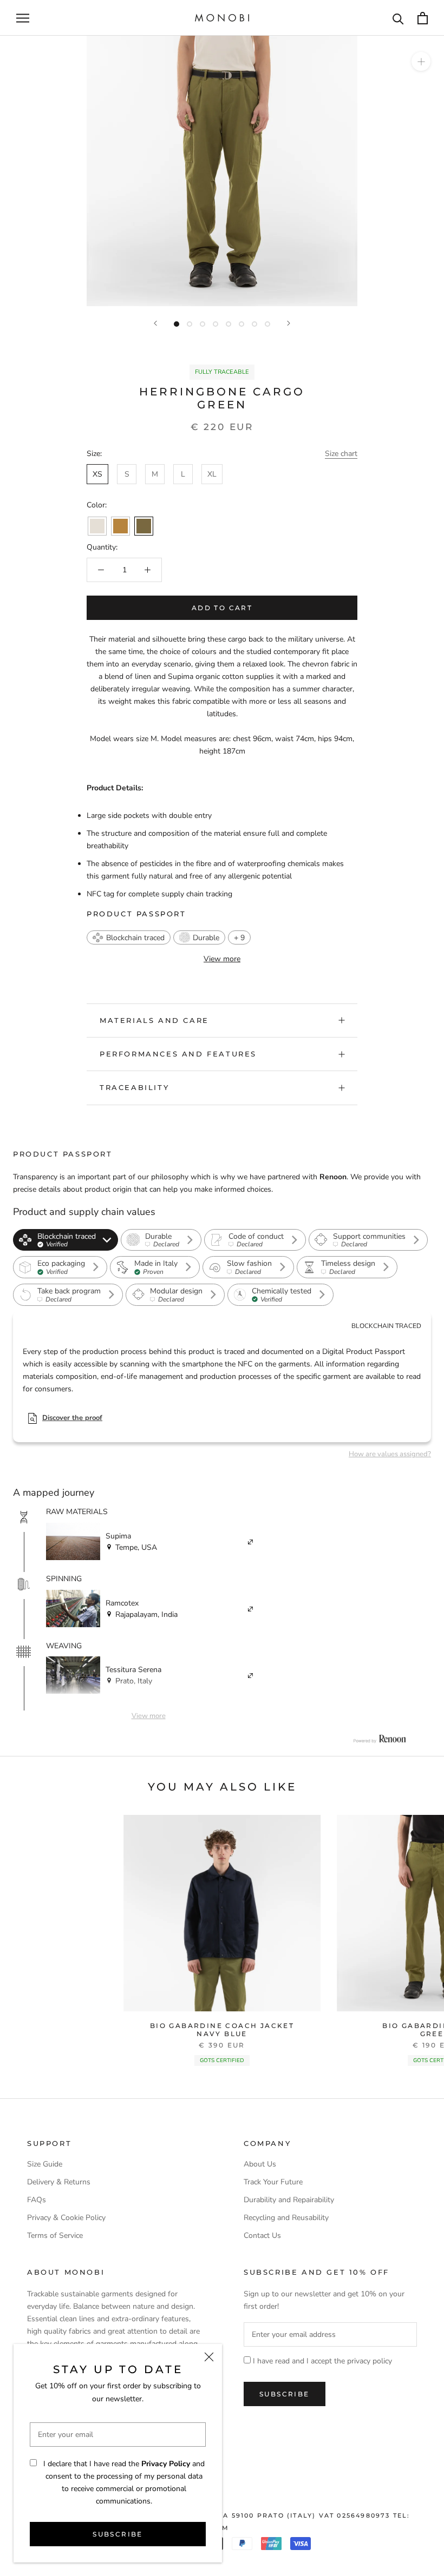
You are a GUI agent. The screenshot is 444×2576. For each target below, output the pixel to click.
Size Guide (45, 2164)
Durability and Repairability (289, 2200)
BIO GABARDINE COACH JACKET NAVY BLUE (222, 2029)
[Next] (289, 323)
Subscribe (118, 2534)
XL (212, 474)
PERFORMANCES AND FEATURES (178, 1054)
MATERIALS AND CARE (154, 1020)
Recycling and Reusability (286, 2218)
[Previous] (155, 323)
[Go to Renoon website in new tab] (380, 1739)
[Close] (209, 2357)
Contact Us (262, 2235)
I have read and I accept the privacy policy (322, 2361)
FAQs (37, 2200)
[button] (129, 937)
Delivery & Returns (59, 2182)
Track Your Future (273, 2182)
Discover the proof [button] (72, 1418)
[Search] (398, 18)
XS (97, 474)
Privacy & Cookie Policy (66, 2218)
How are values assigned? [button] (390, 1454)
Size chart (341, 454)
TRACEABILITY (134, 1087)
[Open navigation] (23, 18)
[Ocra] (120, 526)
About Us (260, 2164)
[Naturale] (97, 526)
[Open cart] (423, 18)
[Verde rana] (144, 526)
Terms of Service (55, 2235)
